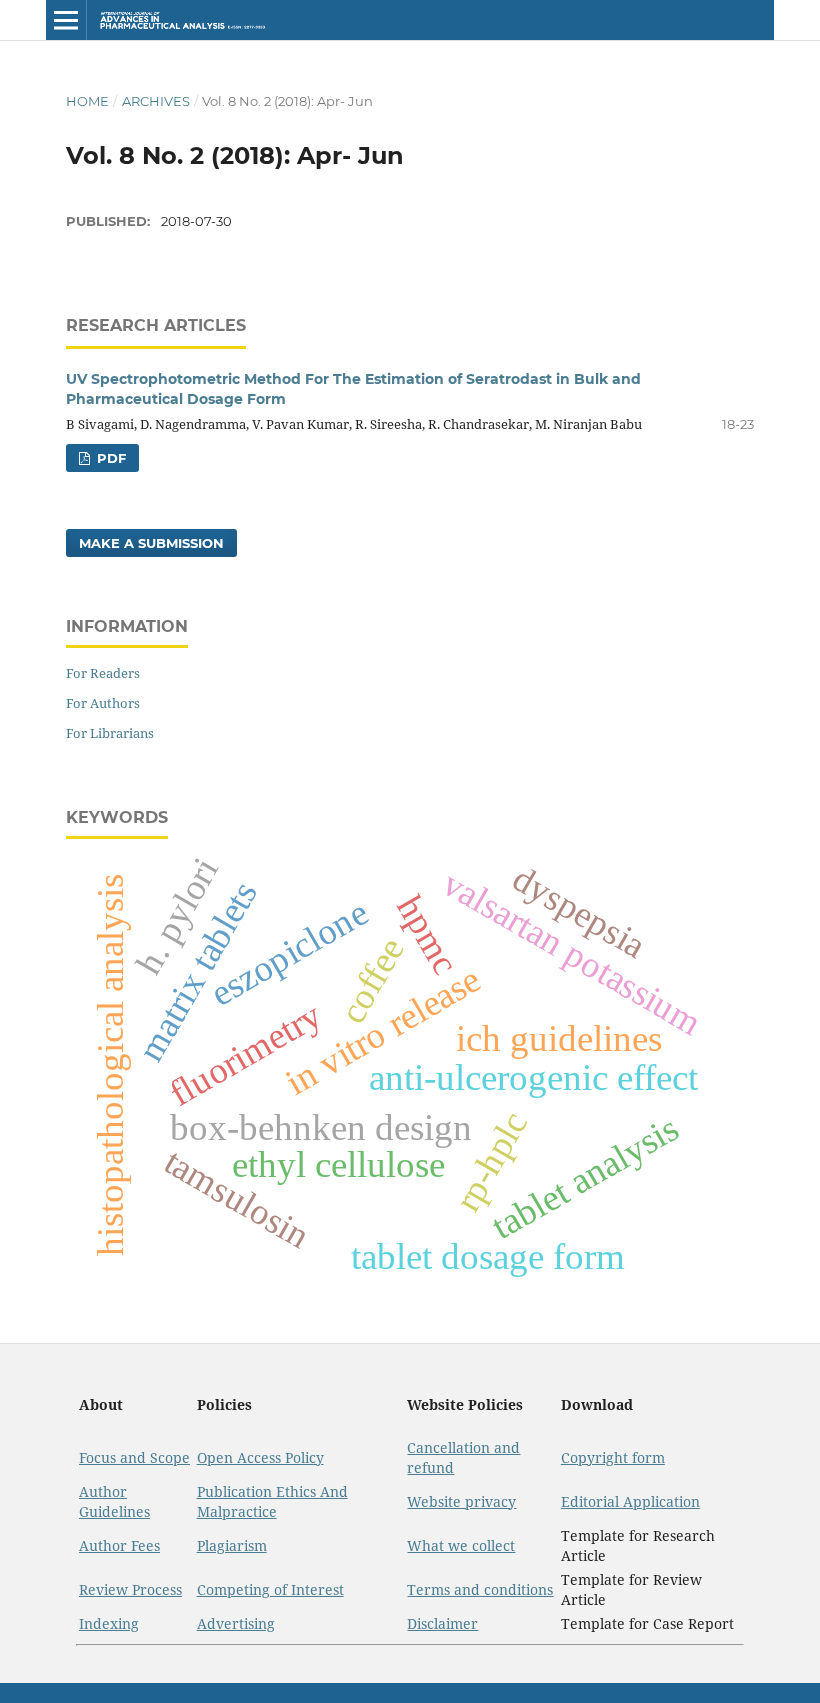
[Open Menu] (66, 20)
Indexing (109, 1623)
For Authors (103, 703)
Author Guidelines (114, 1501)
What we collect (461, 1545)
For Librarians (110, 733)
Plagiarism (232, 1545)
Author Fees (119, 1545)
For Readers (103, 673)
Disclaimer (442, 1623)
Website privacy (461, 1501)
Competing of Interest (270, 1589)
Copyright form (613, 1457)
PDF (109, 458)
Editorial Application (630, 1501)
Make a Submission (151, 543)
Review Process (130, 1589)
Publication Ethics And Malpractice (272, 1501)
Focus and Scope (134, 1457)
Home (87, 101)
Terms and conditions (480, 1589)
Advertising (236, 1623)
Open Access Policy (260, 1457)
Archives (156, 101)
